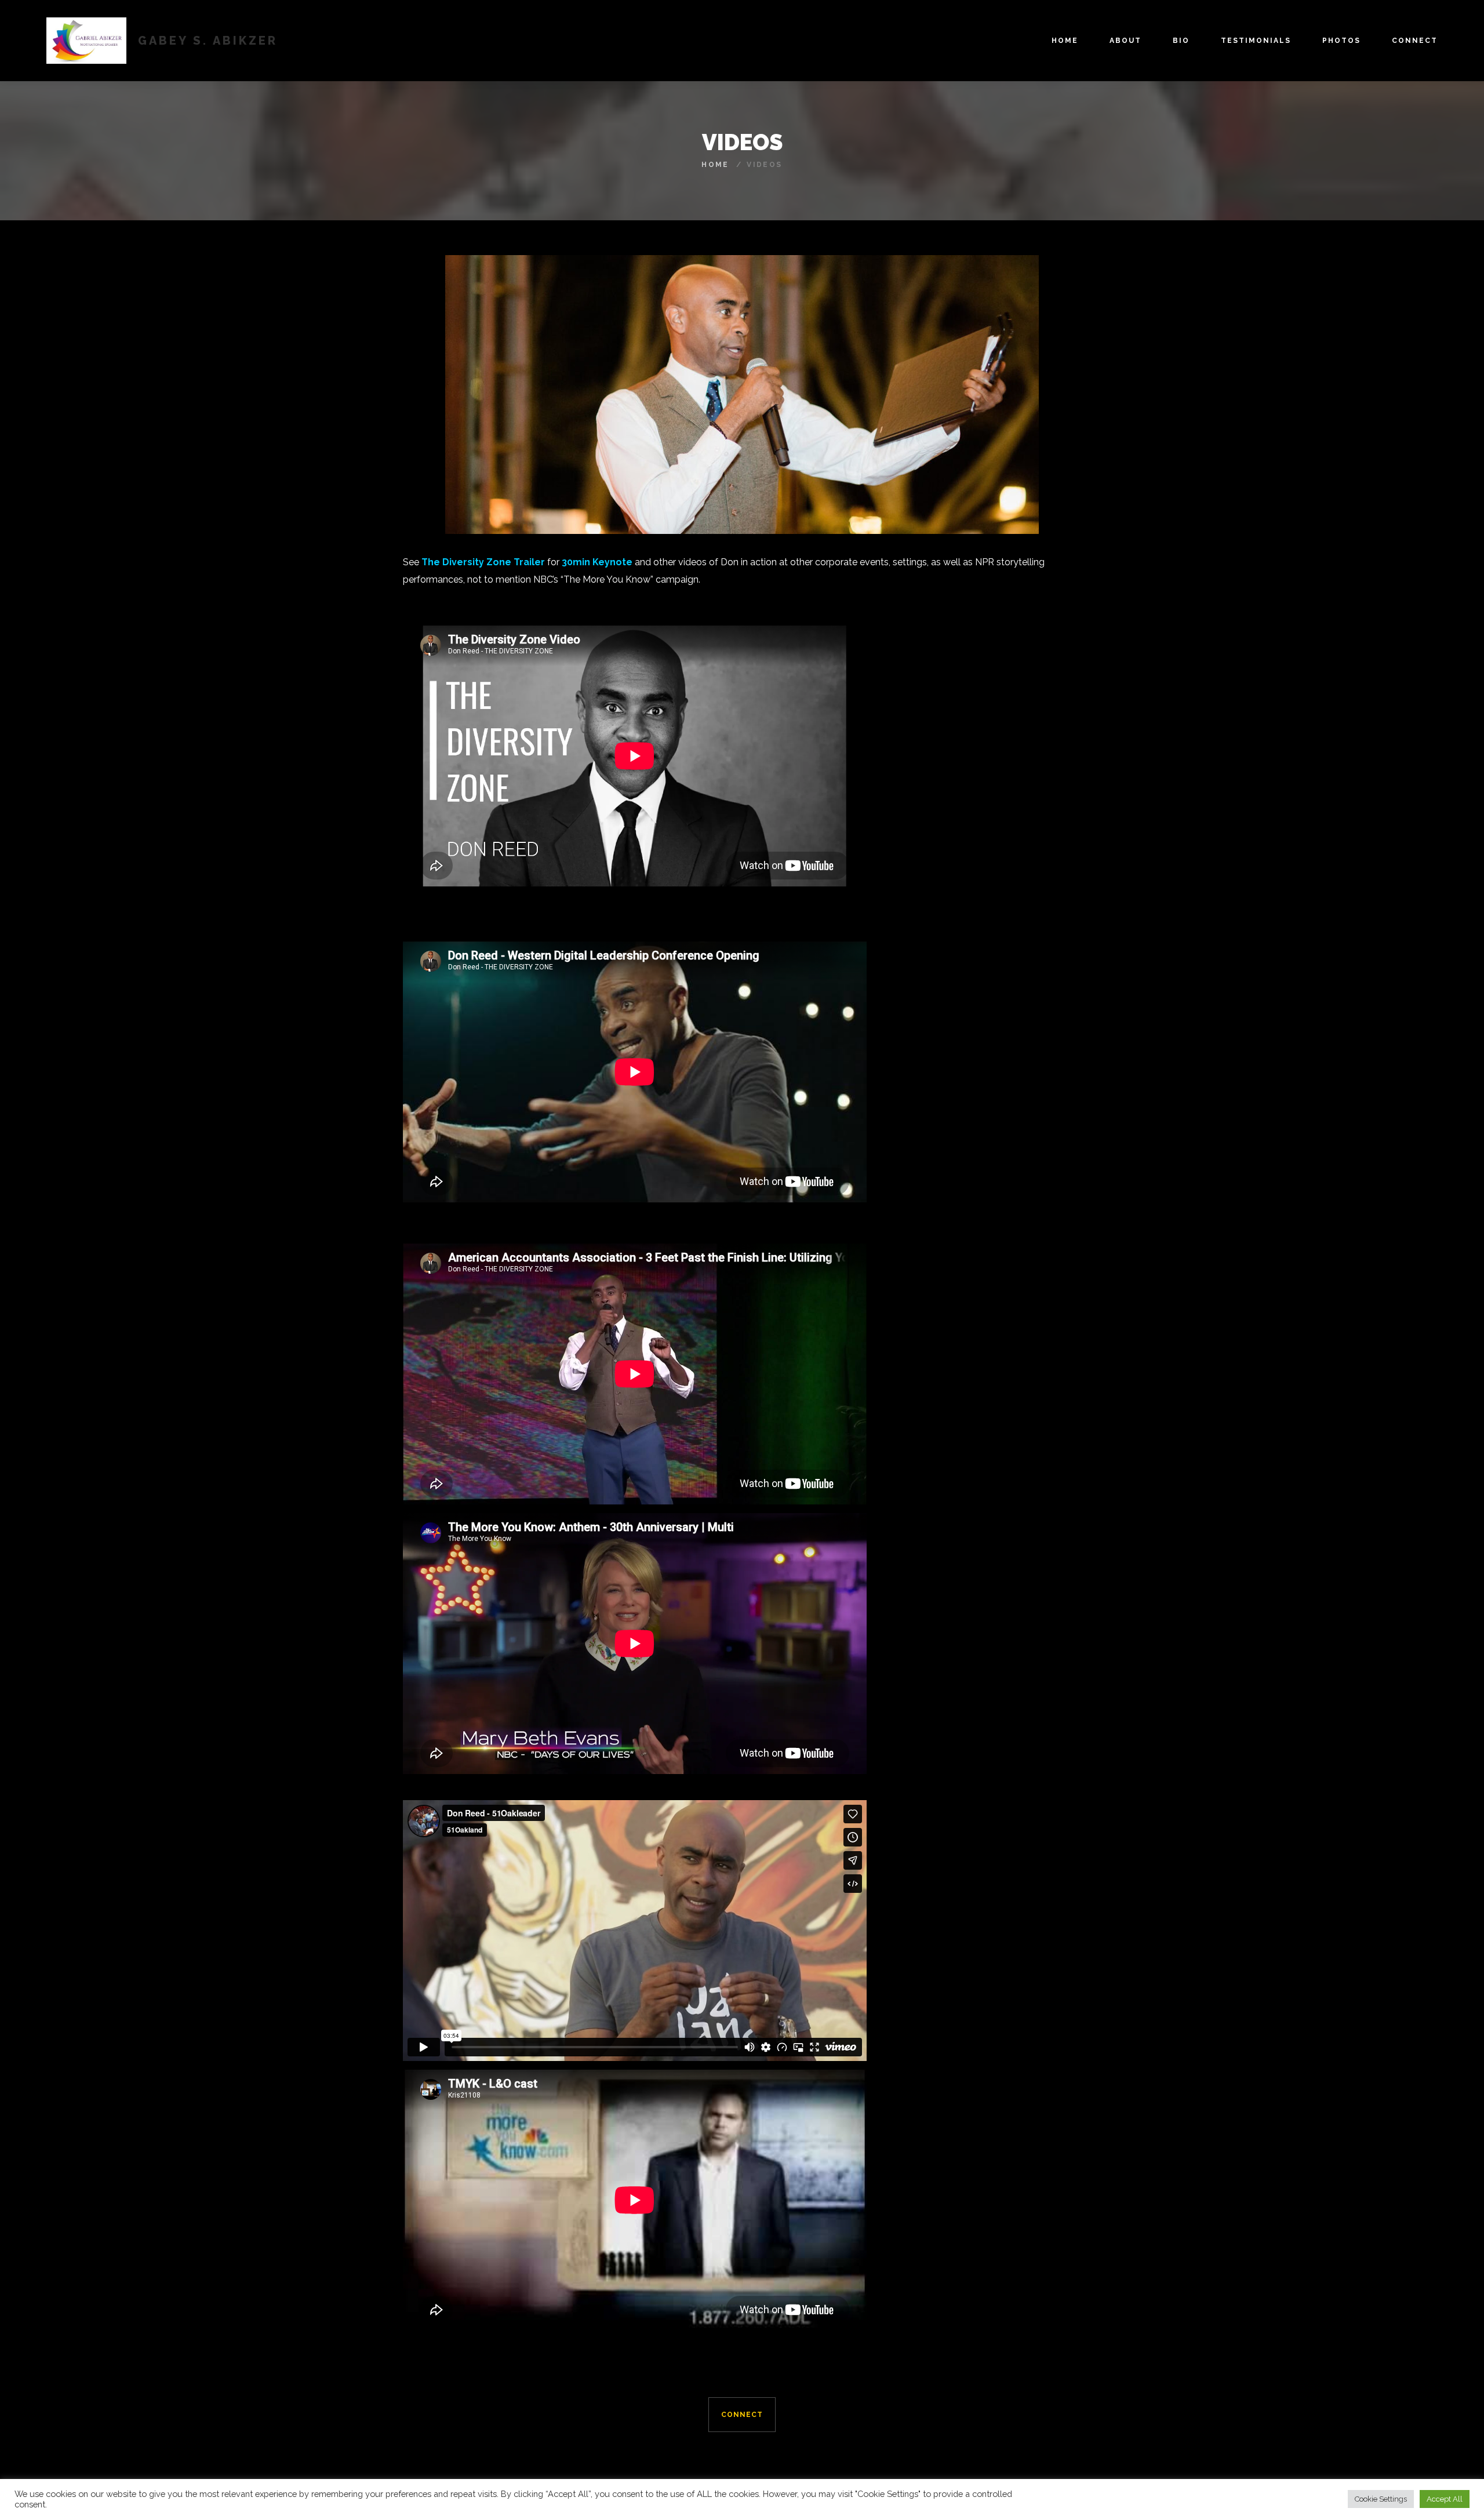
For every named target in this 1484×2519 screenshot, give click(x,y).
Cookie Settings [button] (1381, 2499)
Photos (1341, 41)
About (1125, 41)
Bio (1181, 41)
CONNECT (742, 2415)
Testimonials (1256, 41)
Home (1065, 41)
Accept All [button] (1445, 2499)
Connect (1415, 41)
